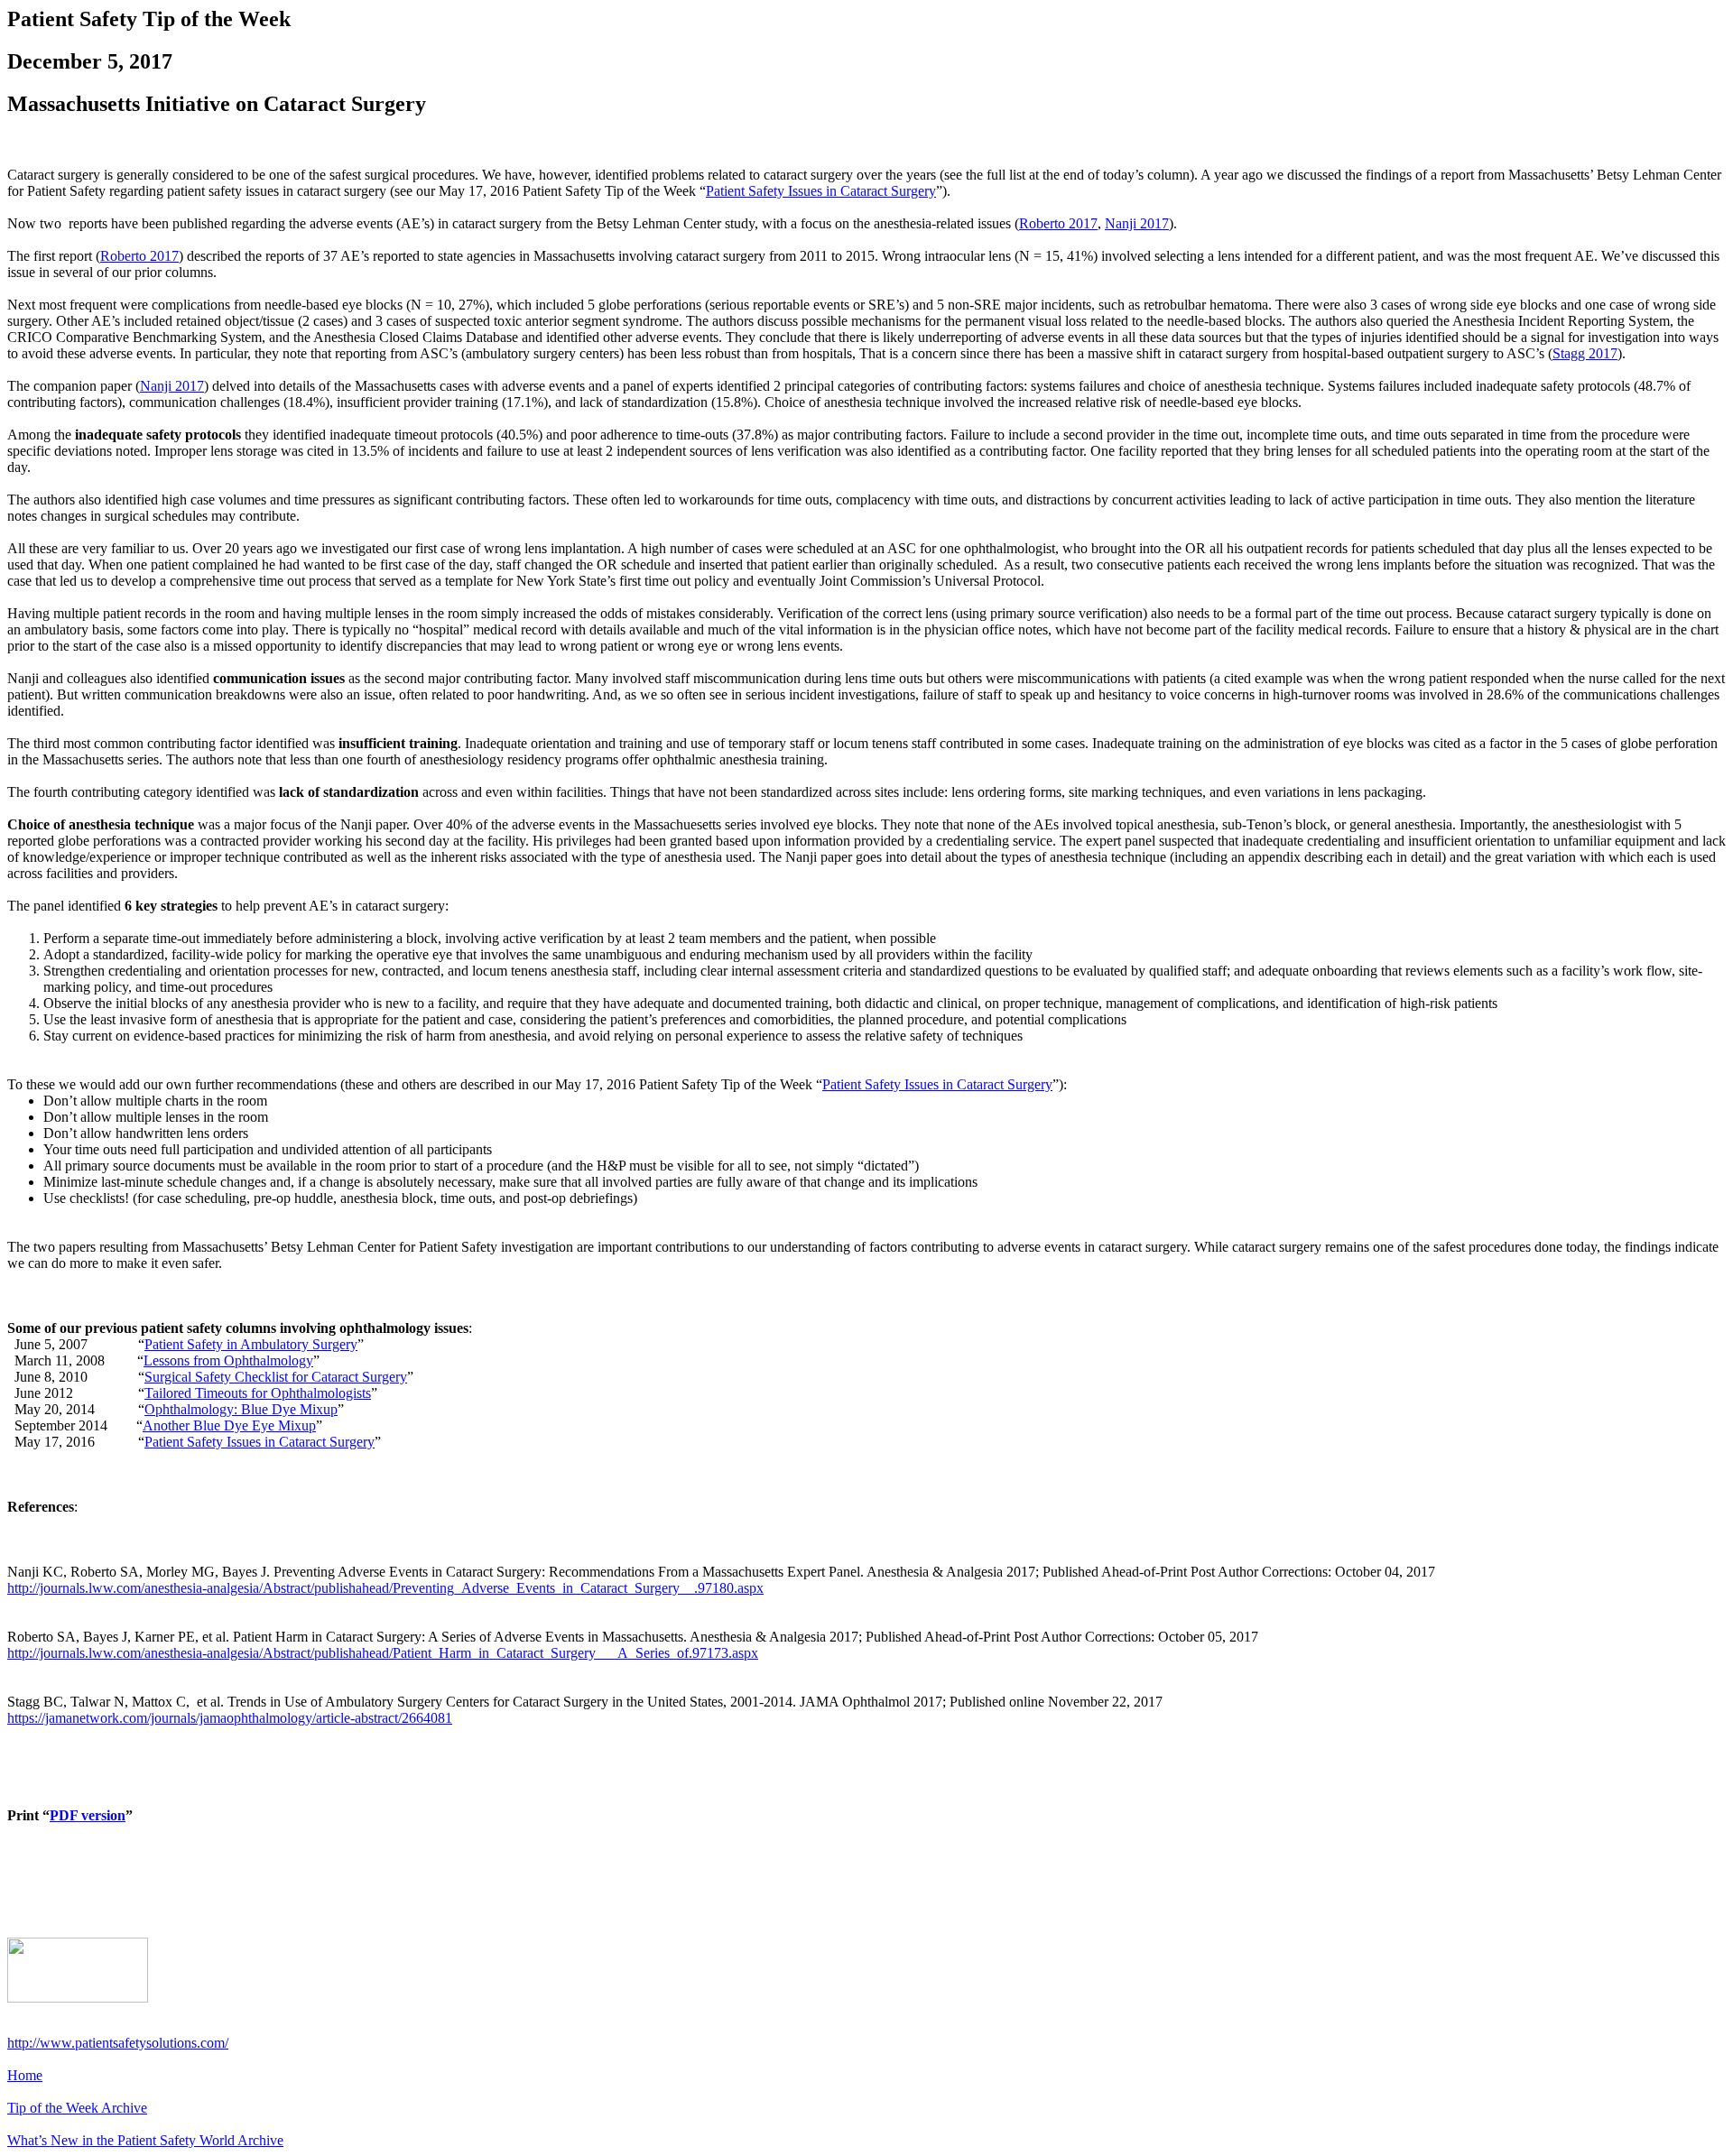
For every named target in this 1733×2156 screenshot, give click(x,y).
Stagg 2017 (1585, 353)
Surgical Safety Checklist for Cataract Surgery (276, 1377)
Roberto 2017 (1058, 223)
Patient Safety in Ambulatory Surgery (251, 1344)
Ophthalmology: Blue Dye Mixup (241, 1409)
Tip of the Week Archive (77, 2108)
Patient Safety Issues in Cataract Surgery (821, 191)
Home (25, 2075)
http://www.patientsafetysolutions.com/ (118, 2043)
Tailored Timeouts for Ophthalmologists (258, 1393)
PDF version (88, 1815)
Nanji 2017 (1137, 223)
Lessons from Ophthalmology (228, 1360)
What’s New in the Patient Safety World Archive (145, 2140)
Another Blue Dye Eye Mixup (229, 1425)
